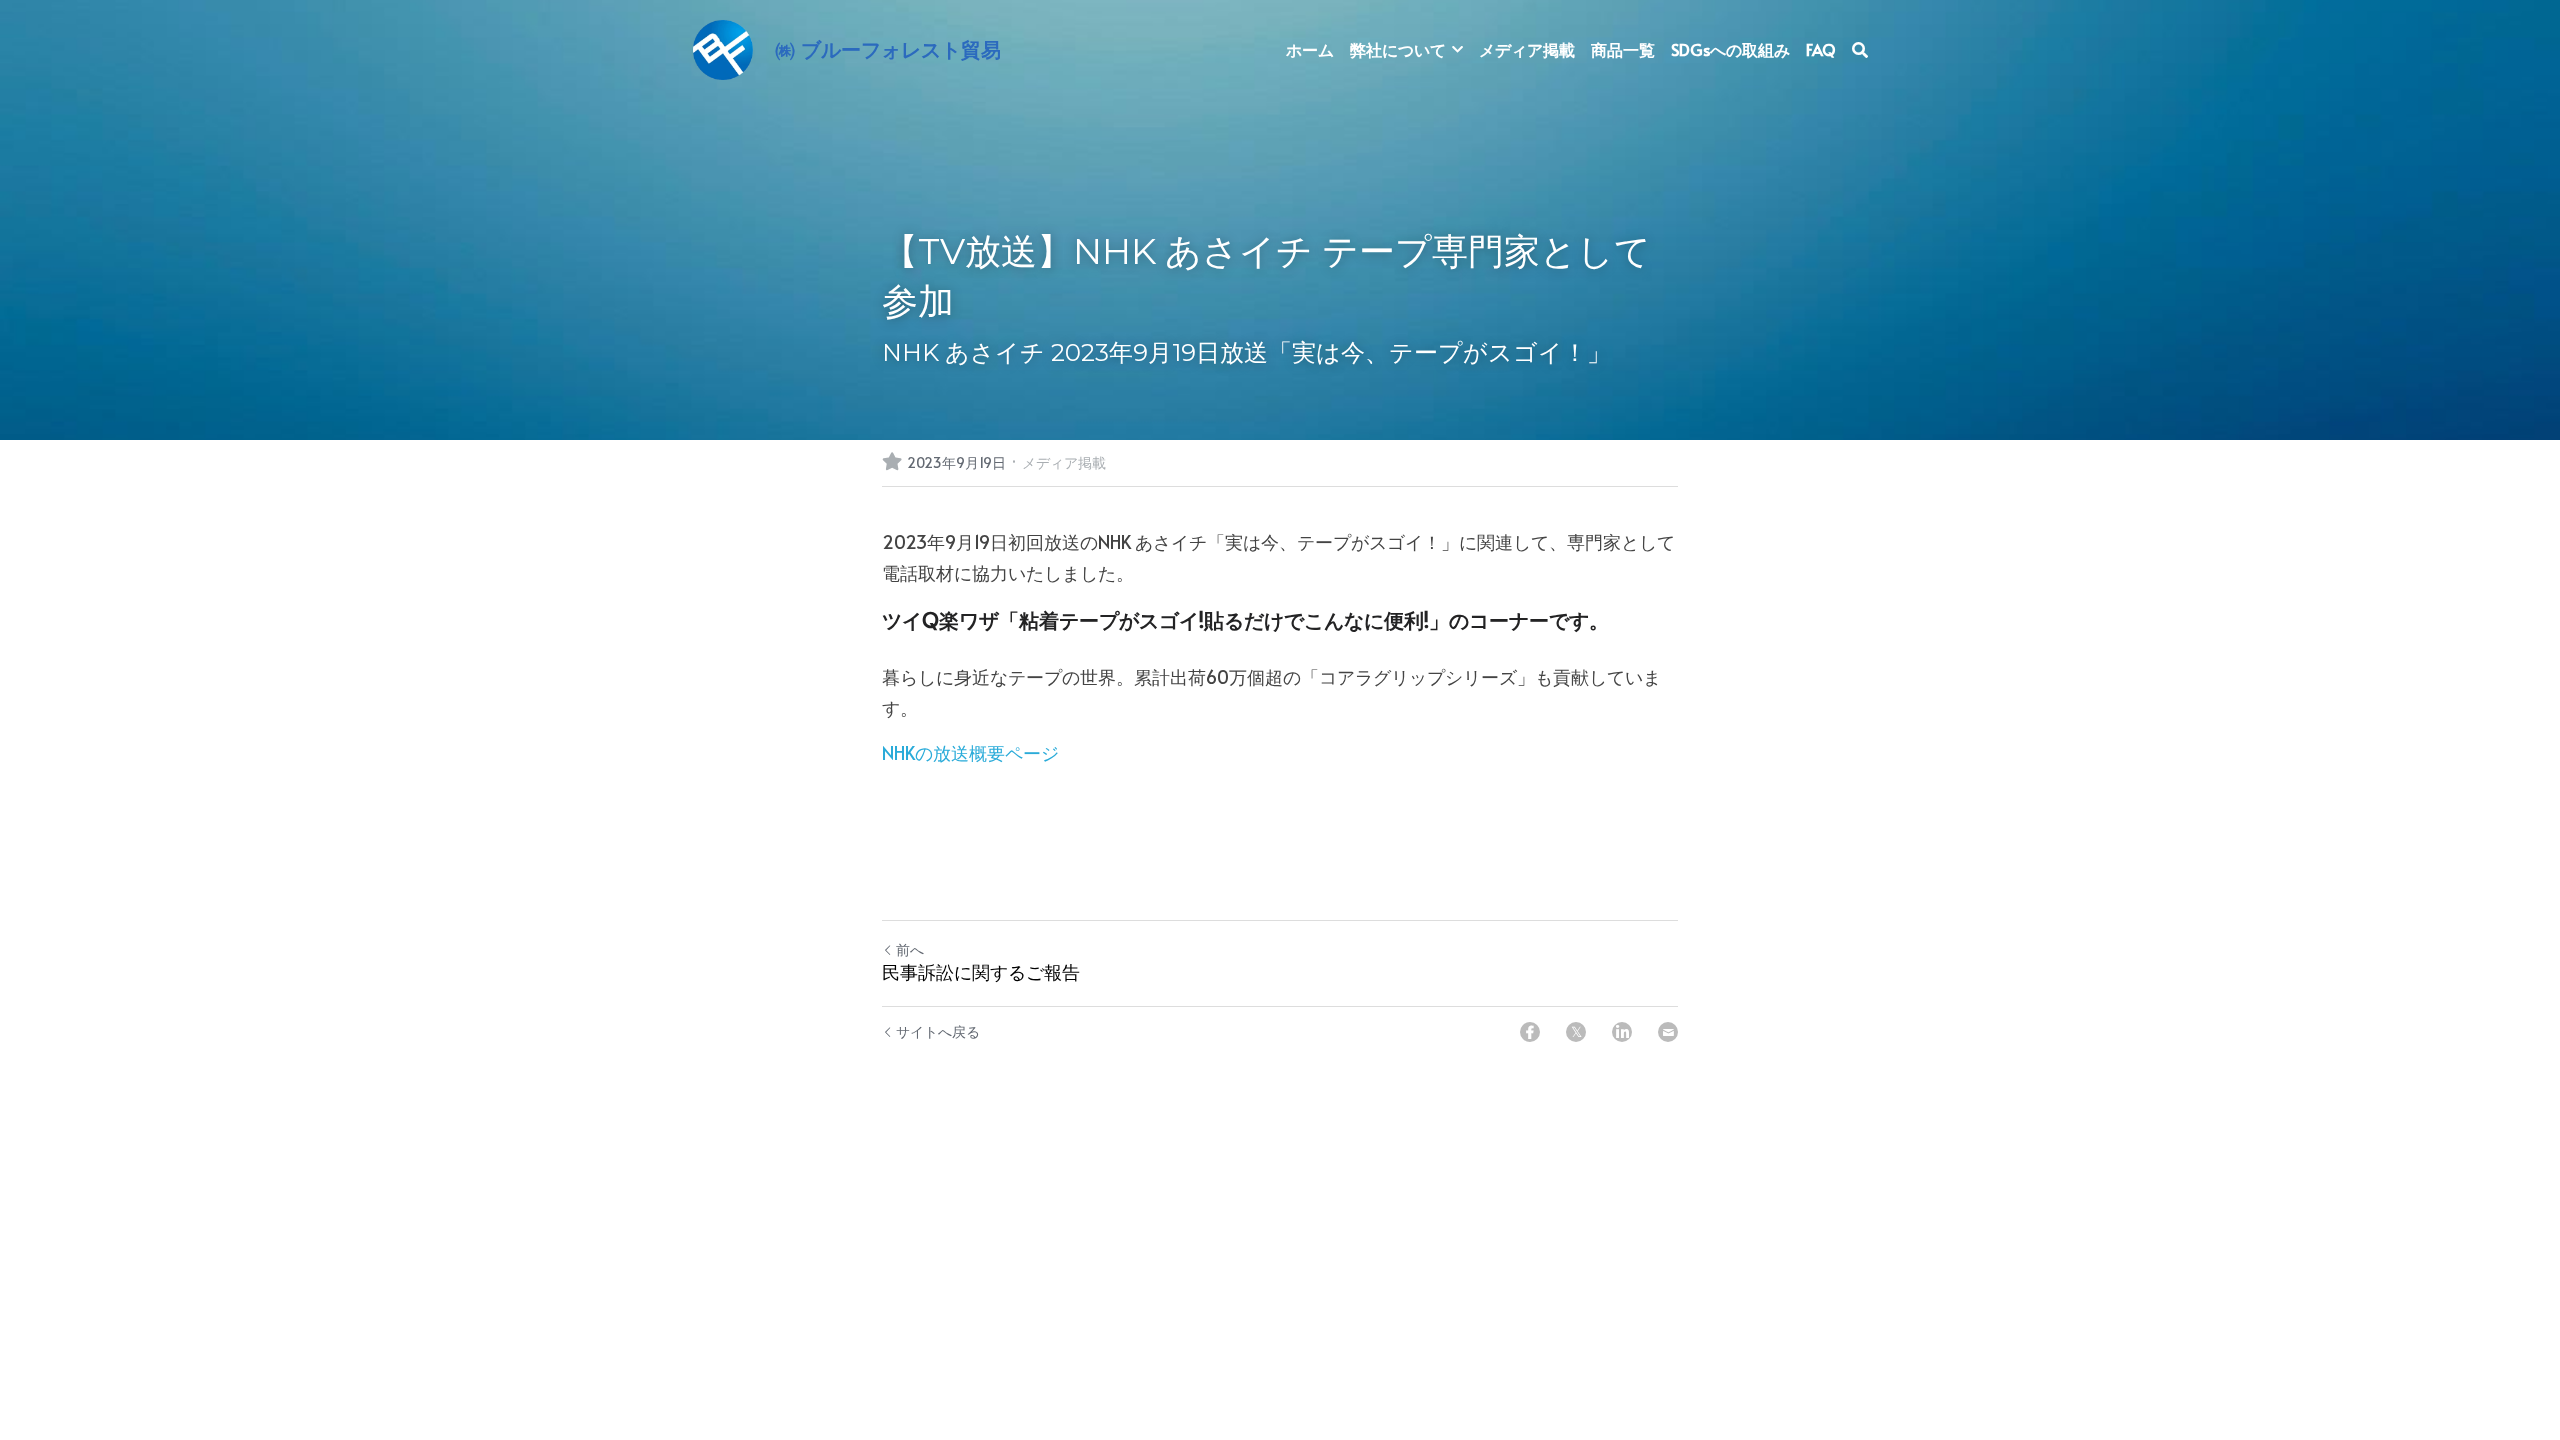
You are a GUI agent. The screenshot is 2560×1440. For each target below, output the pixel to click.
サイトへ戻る (938, 1031)
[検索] (1860, 49)
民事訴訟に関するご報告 (981, 973)
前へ (910, 949)
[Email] (1668, 1032)
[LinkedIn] (1622, 1032)
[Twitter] (1576, 1032)
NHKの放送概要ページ (970, 752)
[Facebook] (1530, 1032)
